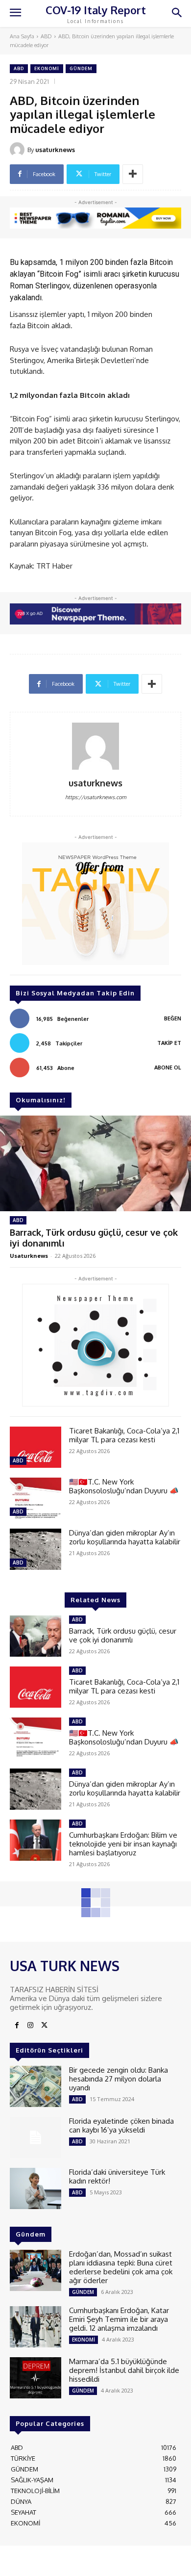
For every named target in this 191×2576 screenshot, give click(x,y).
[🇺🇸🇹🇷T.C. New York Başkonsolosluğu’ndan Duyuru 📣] (36, 1498)
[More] (133, 174)
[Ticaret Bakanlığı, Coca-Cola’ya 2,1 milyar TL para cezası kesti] (36, 1447)
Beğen (173, 1018)
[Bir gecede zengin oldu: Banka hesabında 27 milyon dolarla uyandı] (36, 2086)
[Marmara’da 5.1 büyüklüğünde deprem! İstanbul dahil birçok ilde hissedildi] (36, 2378)
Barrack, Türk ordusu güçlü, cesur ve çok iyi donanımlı (123, 1635)
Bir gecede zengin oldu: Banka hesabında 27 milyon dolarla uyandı (119, 2079)
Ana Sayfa (22, 36)
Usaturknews (29, 1256)
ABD (46, 36)
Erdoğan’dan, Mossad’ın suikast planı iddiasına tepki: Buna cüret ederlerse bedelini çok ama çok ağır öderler (121, 2267)
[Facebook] (17, 2026)
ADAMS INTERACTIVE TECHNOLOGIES (94, 2560)
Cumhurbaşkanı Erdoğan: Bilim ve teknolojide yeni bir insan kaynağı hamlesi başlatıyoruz (123, 1844)
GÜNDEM (81, 68)
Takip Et (169, 1043)
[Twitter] (44, 2026)
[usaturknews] (19, 150)
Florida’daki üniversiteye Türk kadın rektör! (117, 2176)
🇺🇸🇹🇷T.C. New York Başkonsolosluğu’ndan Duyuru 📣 (124, 1486)
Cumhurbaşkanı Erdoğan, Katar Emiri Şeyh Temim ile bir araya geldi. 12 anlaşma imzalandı (119, 2319)
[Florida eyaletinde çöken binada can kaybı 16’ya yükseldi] (36, 2137)
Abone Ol (168, 1067)
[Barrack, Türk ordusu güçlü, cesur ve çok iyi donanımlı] (95, 1163)
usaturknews (55, 150)
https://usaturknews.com (96, 797)
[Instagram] (30, 2026)
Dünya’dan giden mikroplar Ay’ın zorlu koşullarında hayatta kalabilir (125, 1537)
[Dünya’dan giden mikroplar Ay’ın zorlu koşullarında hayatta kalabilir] (36, 1549)
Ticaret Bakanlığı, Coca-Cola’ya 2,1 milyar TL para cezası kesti (124, 1435)
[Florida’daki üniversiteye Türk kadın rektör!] (36, 2188)
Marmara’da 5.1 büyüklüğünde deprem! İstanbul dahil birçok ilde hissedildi (124, 2370)
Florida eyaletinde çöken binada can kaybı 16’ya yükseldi (121, 2125)
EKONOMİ (47, 68)
